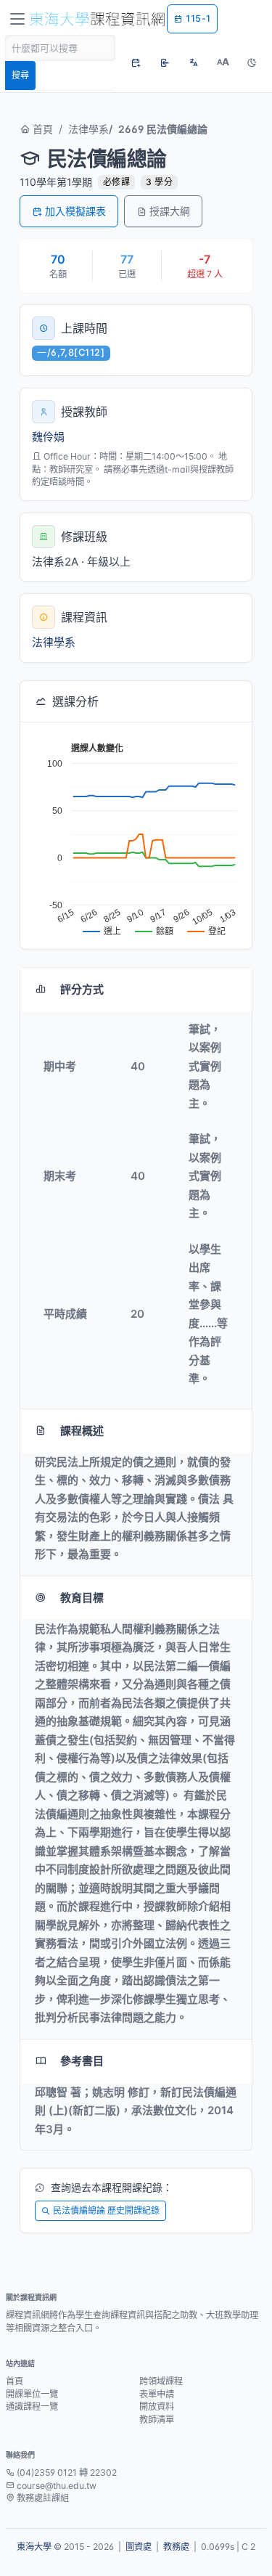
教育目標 (82, 1598)
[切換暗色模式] (252, 62)
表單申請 (157, 2394)
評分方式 (82, 989)
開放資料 (157, 2406)
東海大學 (34, 2547)
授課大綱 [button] (170, 211)
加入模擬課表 (75, 211)
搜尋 (20, 75)
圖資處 (139, 2547)
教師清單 (157, 2420)
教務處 (176, 2547)
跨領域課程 (161, 2381)
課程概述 (82, 1431)
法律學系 (88, 129)
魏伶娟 (48, 437)
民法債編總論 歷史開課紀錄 (106, 2210)
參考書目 (82, 2061)
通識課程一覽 (32, 2406)
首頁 (41, 129)
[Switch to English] (194, 62)
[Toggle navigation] (17, 19)
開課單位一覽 (32, 2394)
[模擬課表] (136, 62)
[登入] (165, 62)
